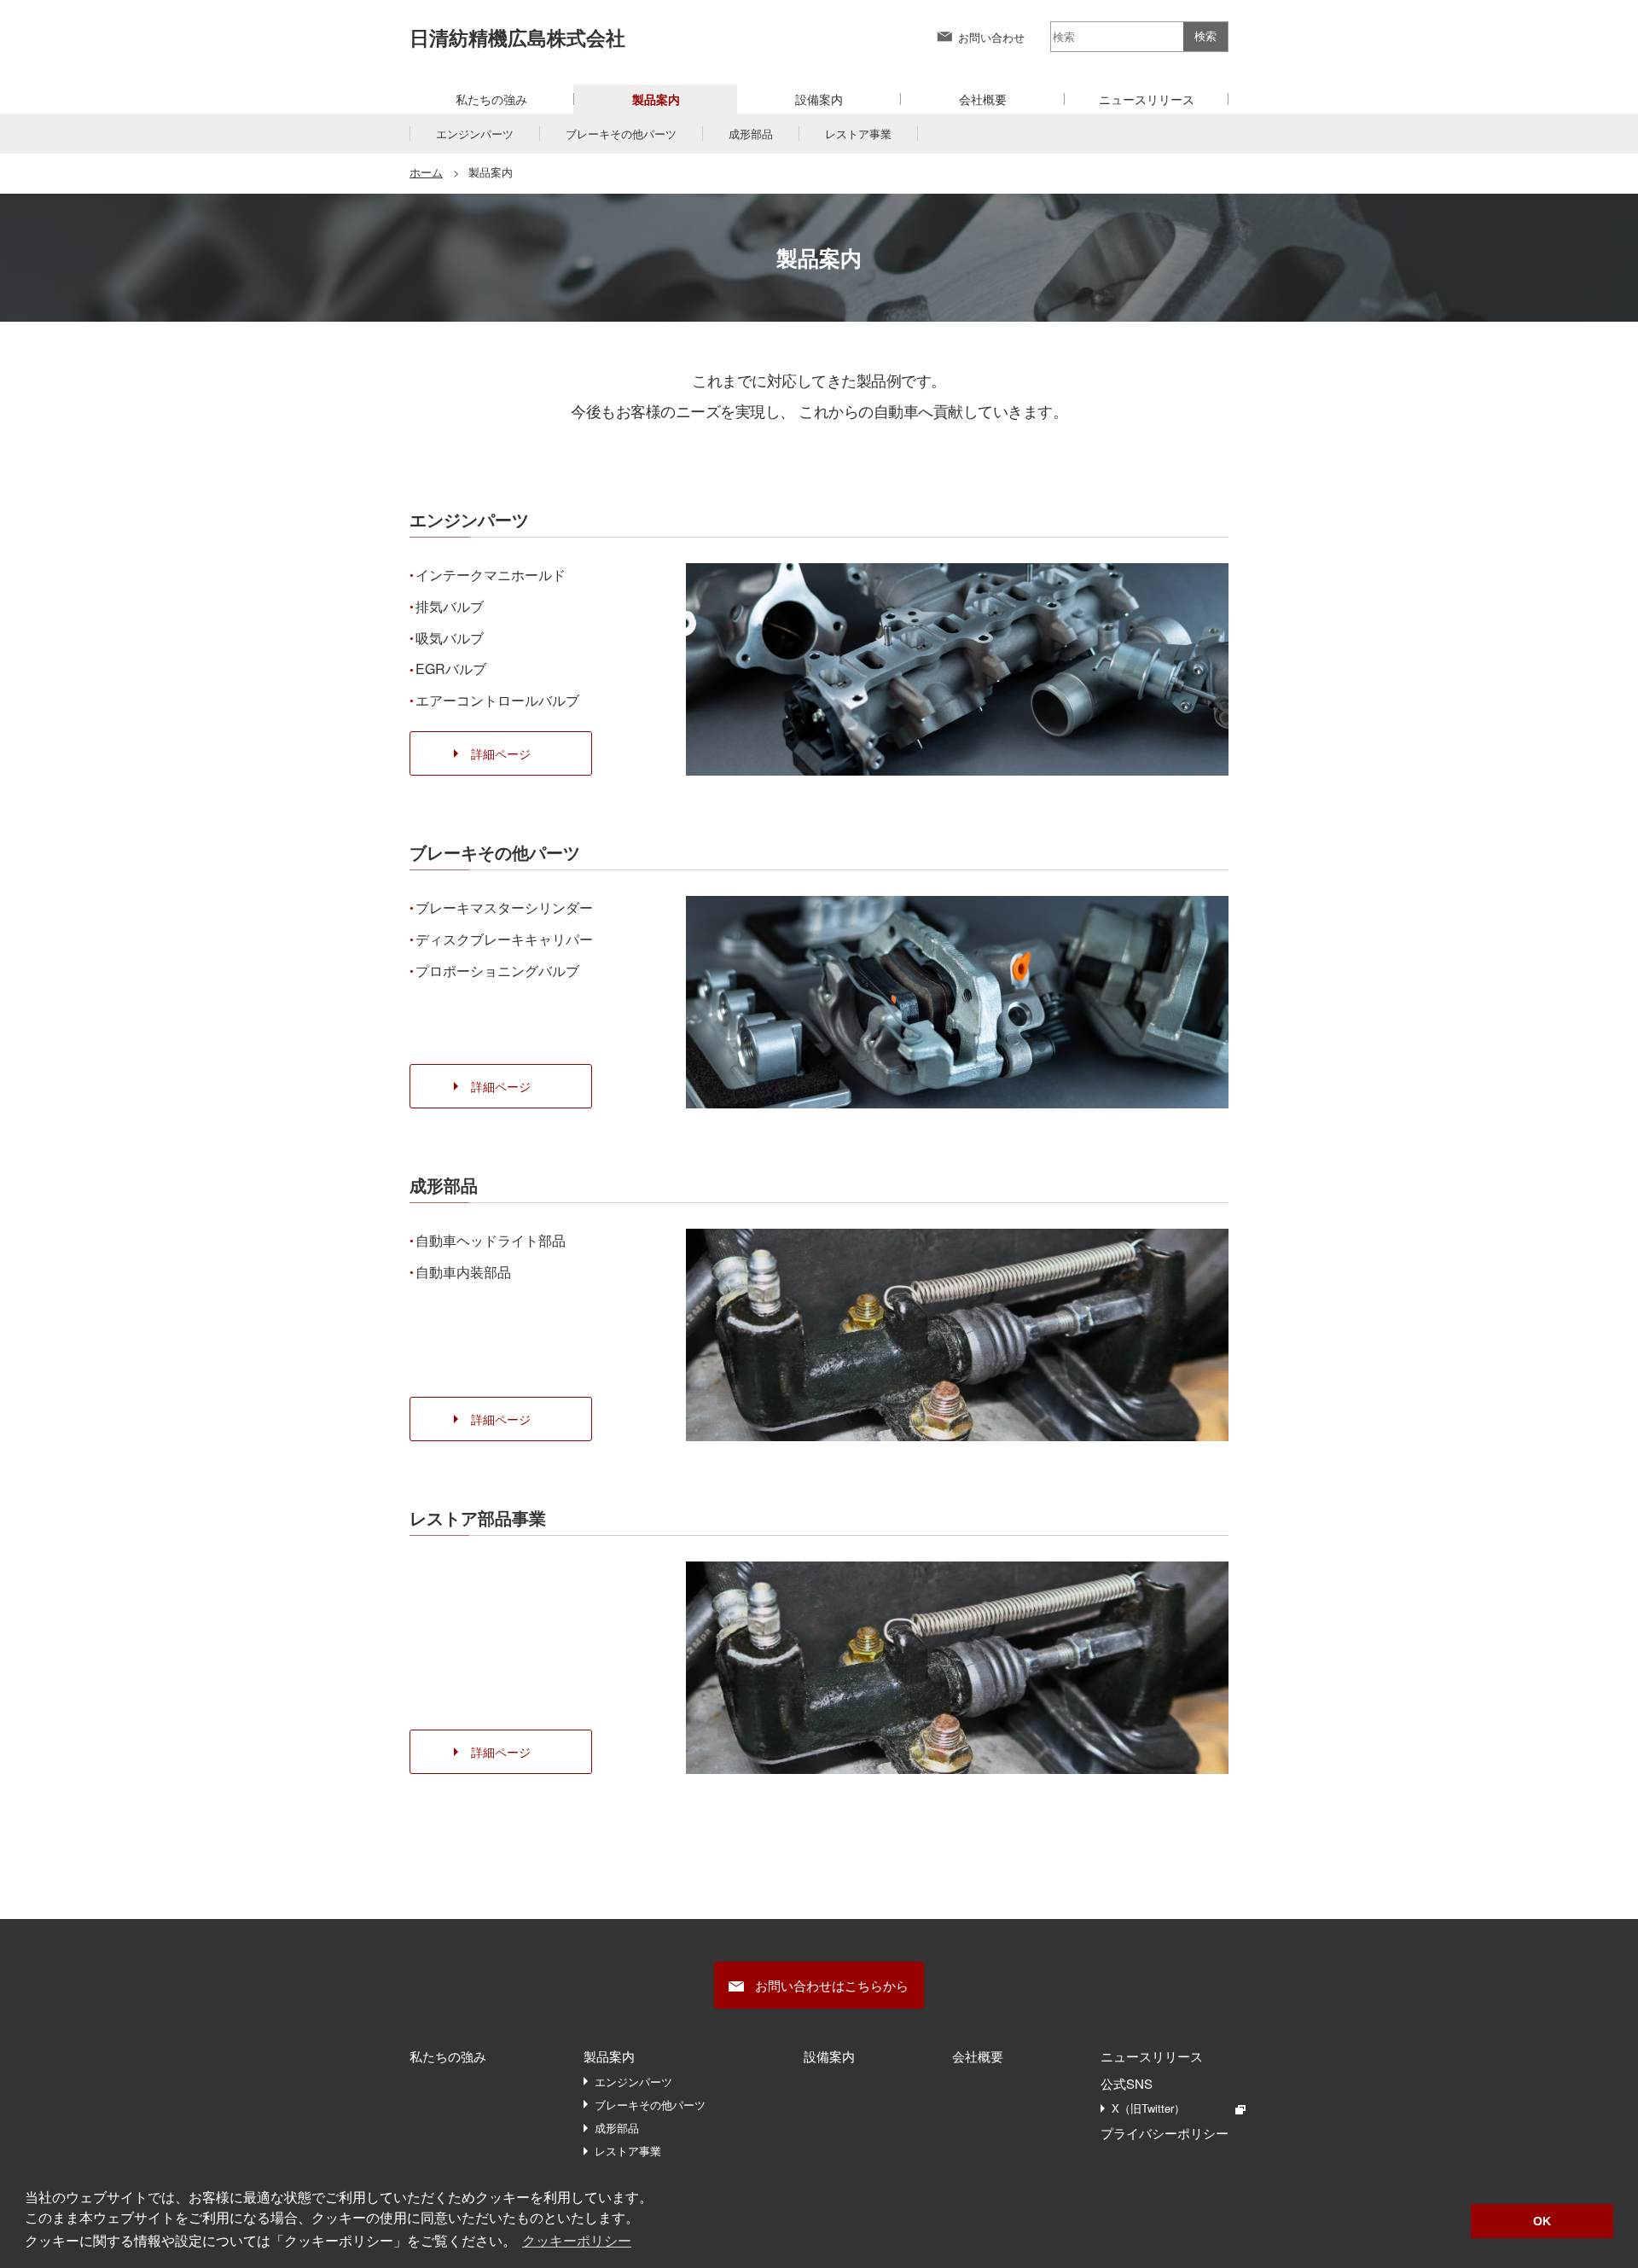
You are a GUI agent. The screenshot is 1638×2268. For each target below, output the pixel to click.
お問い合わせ (991, 37)
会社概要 (983, 99)
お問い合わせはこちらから (832, 1985)
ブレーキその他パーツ (621, 134)
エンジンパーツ (475, 134)
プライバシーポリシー (1165, 2133)
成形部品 (751, 134)
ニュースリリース (1147, 99)
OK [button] (1542, 2221)
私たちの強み (491, 99)
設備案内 (819, 99)
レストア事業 (858, 134)
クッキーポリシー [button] (577, 2241)
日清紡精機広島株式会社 (517, 37)
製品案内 (609, 2056)
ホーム (426, 172)
